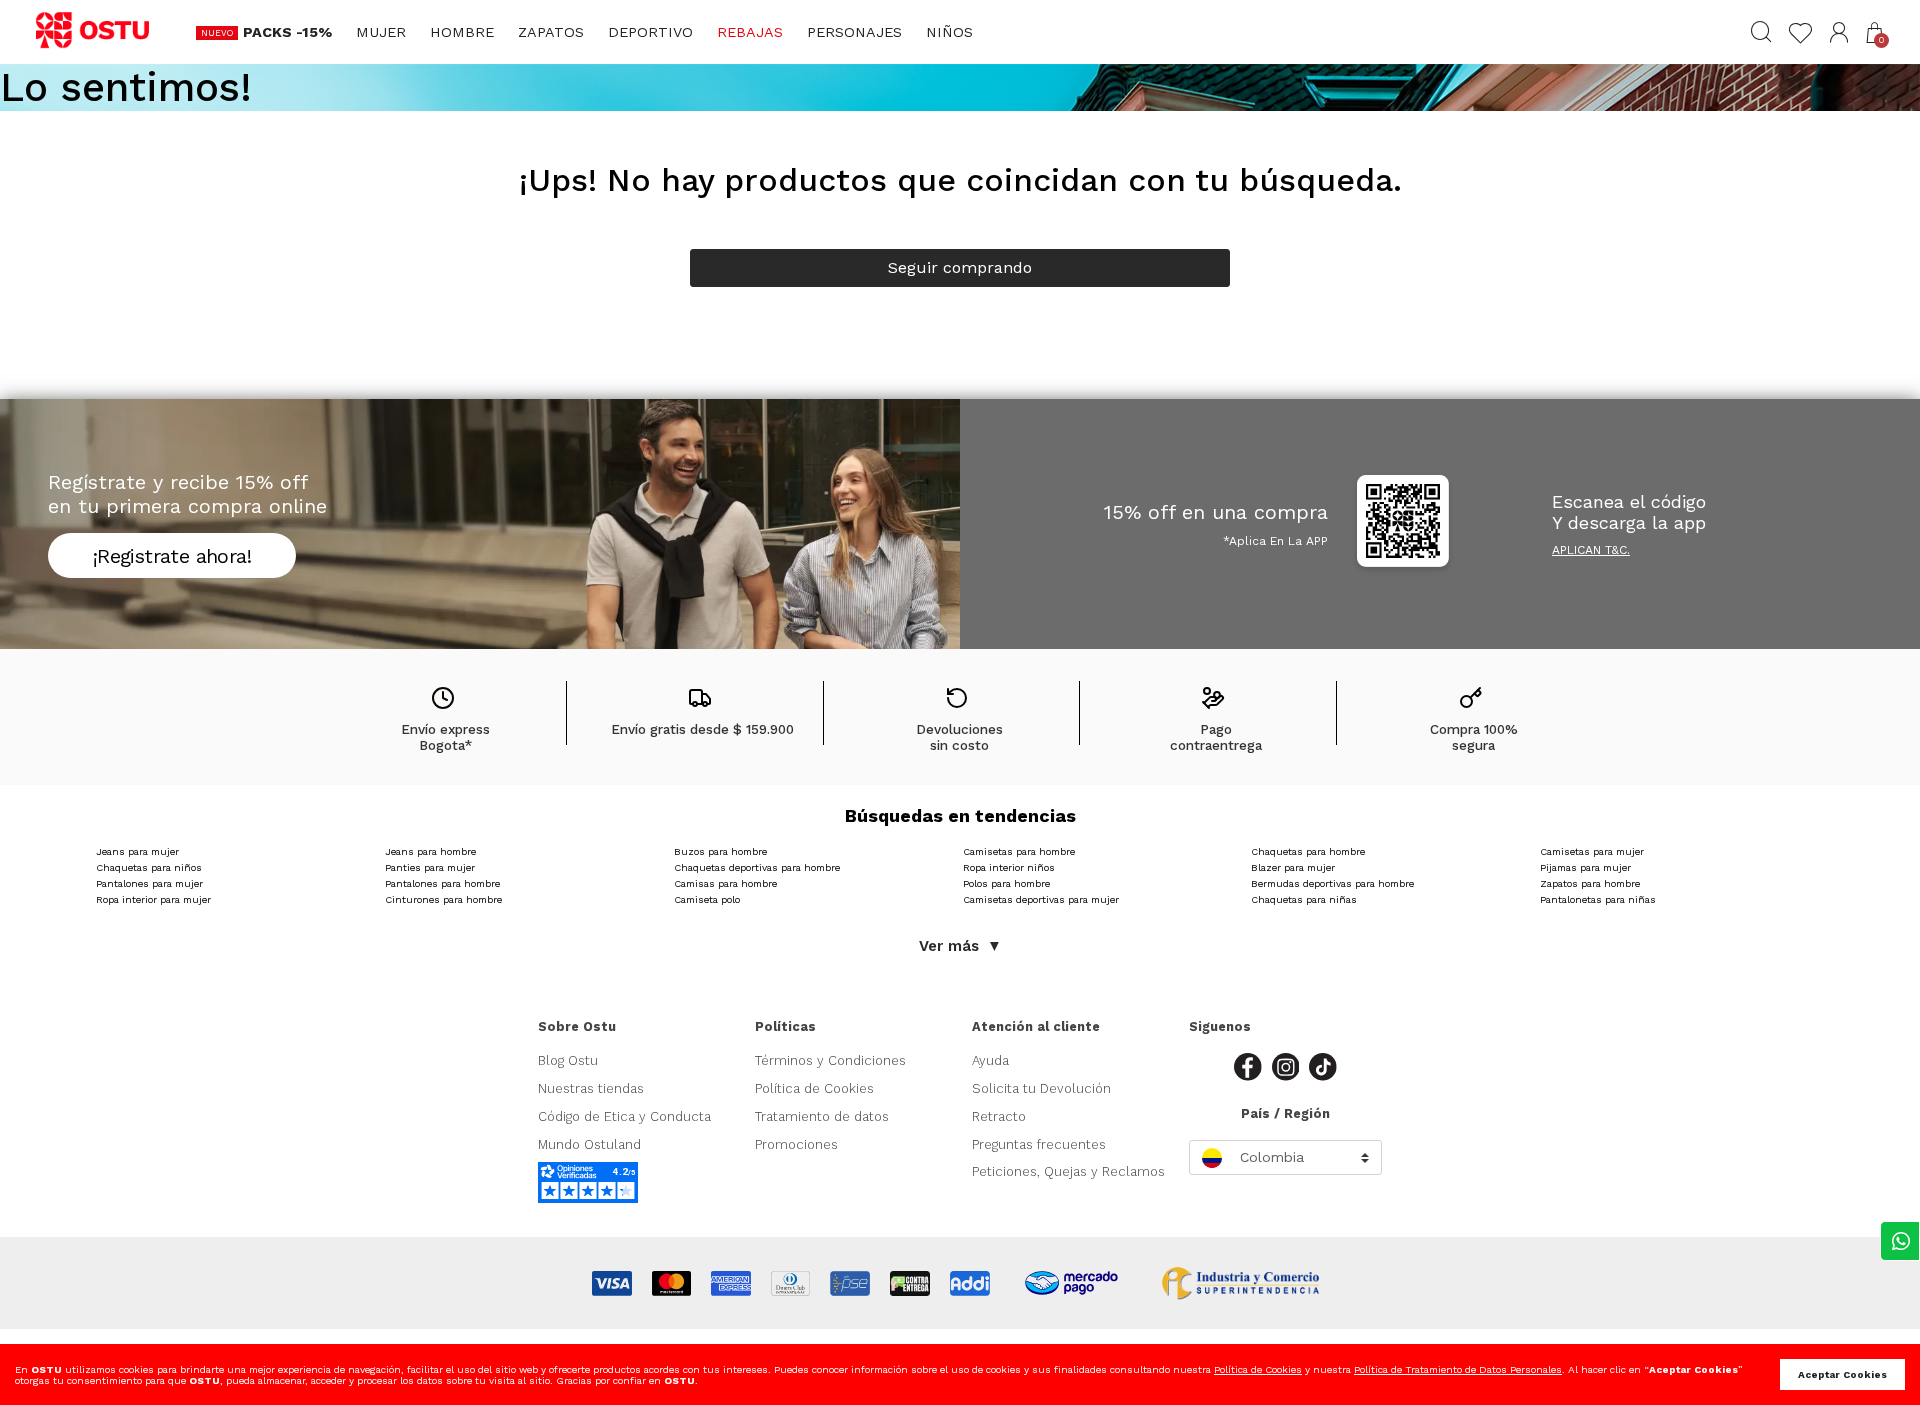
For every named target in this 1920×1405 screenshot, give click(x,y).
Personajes (854, 32)
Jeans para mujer (137, 851)
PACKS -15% (287, 32)
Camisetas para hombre (1019, 851)
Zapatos (551, 32)
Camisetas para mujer (1592, 851)
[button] (1839, 32)
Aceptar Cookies (1842, 1374)
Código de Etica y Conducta (624, 1116)
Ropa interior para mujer (153, 899)
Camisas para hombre (725, 883)
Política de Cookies (814, 1088)
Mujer (381, 32)
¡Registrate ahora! (172, 556)
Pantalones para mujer (149, 883)
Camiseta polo (707, 899)
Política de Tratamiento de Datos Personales (1458, 1369)
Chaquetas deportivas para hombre (757, 867)
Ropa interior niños (1009, 867)
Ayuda (990, 1060)
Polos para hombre (1006, 883)
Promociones (796, 1144)
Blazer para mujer (1293, 867)
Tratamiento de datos (822, 1116)
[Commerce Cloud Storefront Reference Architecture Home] (101, 31)
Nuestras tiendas (591, 1088)
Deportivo (650, 32)
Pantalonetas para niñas (1598, 899)
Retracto (999, 1116)
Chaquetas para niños (149, 867)
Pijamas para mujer (1585, 867)
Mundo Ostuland (589, 1144)
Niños (949, 32)
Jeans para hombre (430, 851)
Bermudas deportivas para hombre (1332, 883)
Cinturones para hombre (443, 899)
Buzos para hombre (720, 851)
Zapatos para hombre (1590, 883)
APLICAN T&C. (1591, 550)
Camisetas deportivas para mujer (1041, 899)
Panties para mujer (430, 867)
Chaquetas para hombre (1308, 851)
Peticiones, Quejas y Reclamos (1068, 1171)
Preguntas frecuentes (1039, 1144)
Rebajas (750, 32)
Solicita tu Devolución (1041, 1088)
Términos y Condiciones (830, 1060)
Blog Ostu (568, 1060)
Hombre (462, 32)
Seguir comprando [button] (960, 267)
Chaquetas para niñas (1304, 899)
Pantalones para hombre (442, 883)
